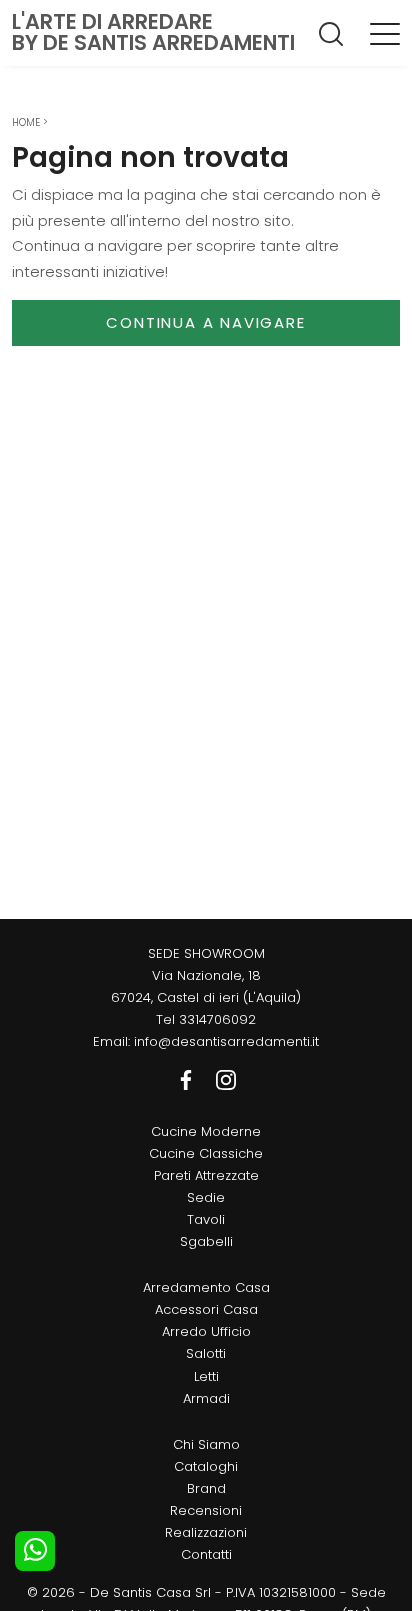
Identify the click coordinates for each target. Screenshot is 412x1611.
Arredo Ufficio (206, 1331)
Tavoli (206, 1219)
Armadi (206, 1398)
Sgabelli (206, 1241)
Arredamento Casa (206, 1287)
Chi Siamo (206, 1444)
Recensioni (206, 1510)
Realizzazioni (206, 1532)
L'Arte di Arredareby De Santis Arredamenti (153, 32)
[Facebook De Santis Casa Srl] (188, 1079)
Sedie (206, 1197)
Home (26, 122)
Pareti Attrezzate (206, 1175)
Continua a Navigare (205, 322)
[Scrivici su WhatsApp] (35, 1551)
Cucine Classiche (206, 1153)
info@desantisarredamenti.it (226, 1041)
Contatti (206, 1554)
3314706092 (217, 1019)
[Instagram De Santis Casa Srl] (226, 1079)
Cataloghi (206, 1466)
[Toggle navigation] (385, 33)
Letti (206, 1376)
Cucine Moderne (206, 1131)
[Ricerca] (332, 33)
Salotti (206, 1353)
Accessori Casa (206, 1309)
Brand (206, 1488)
